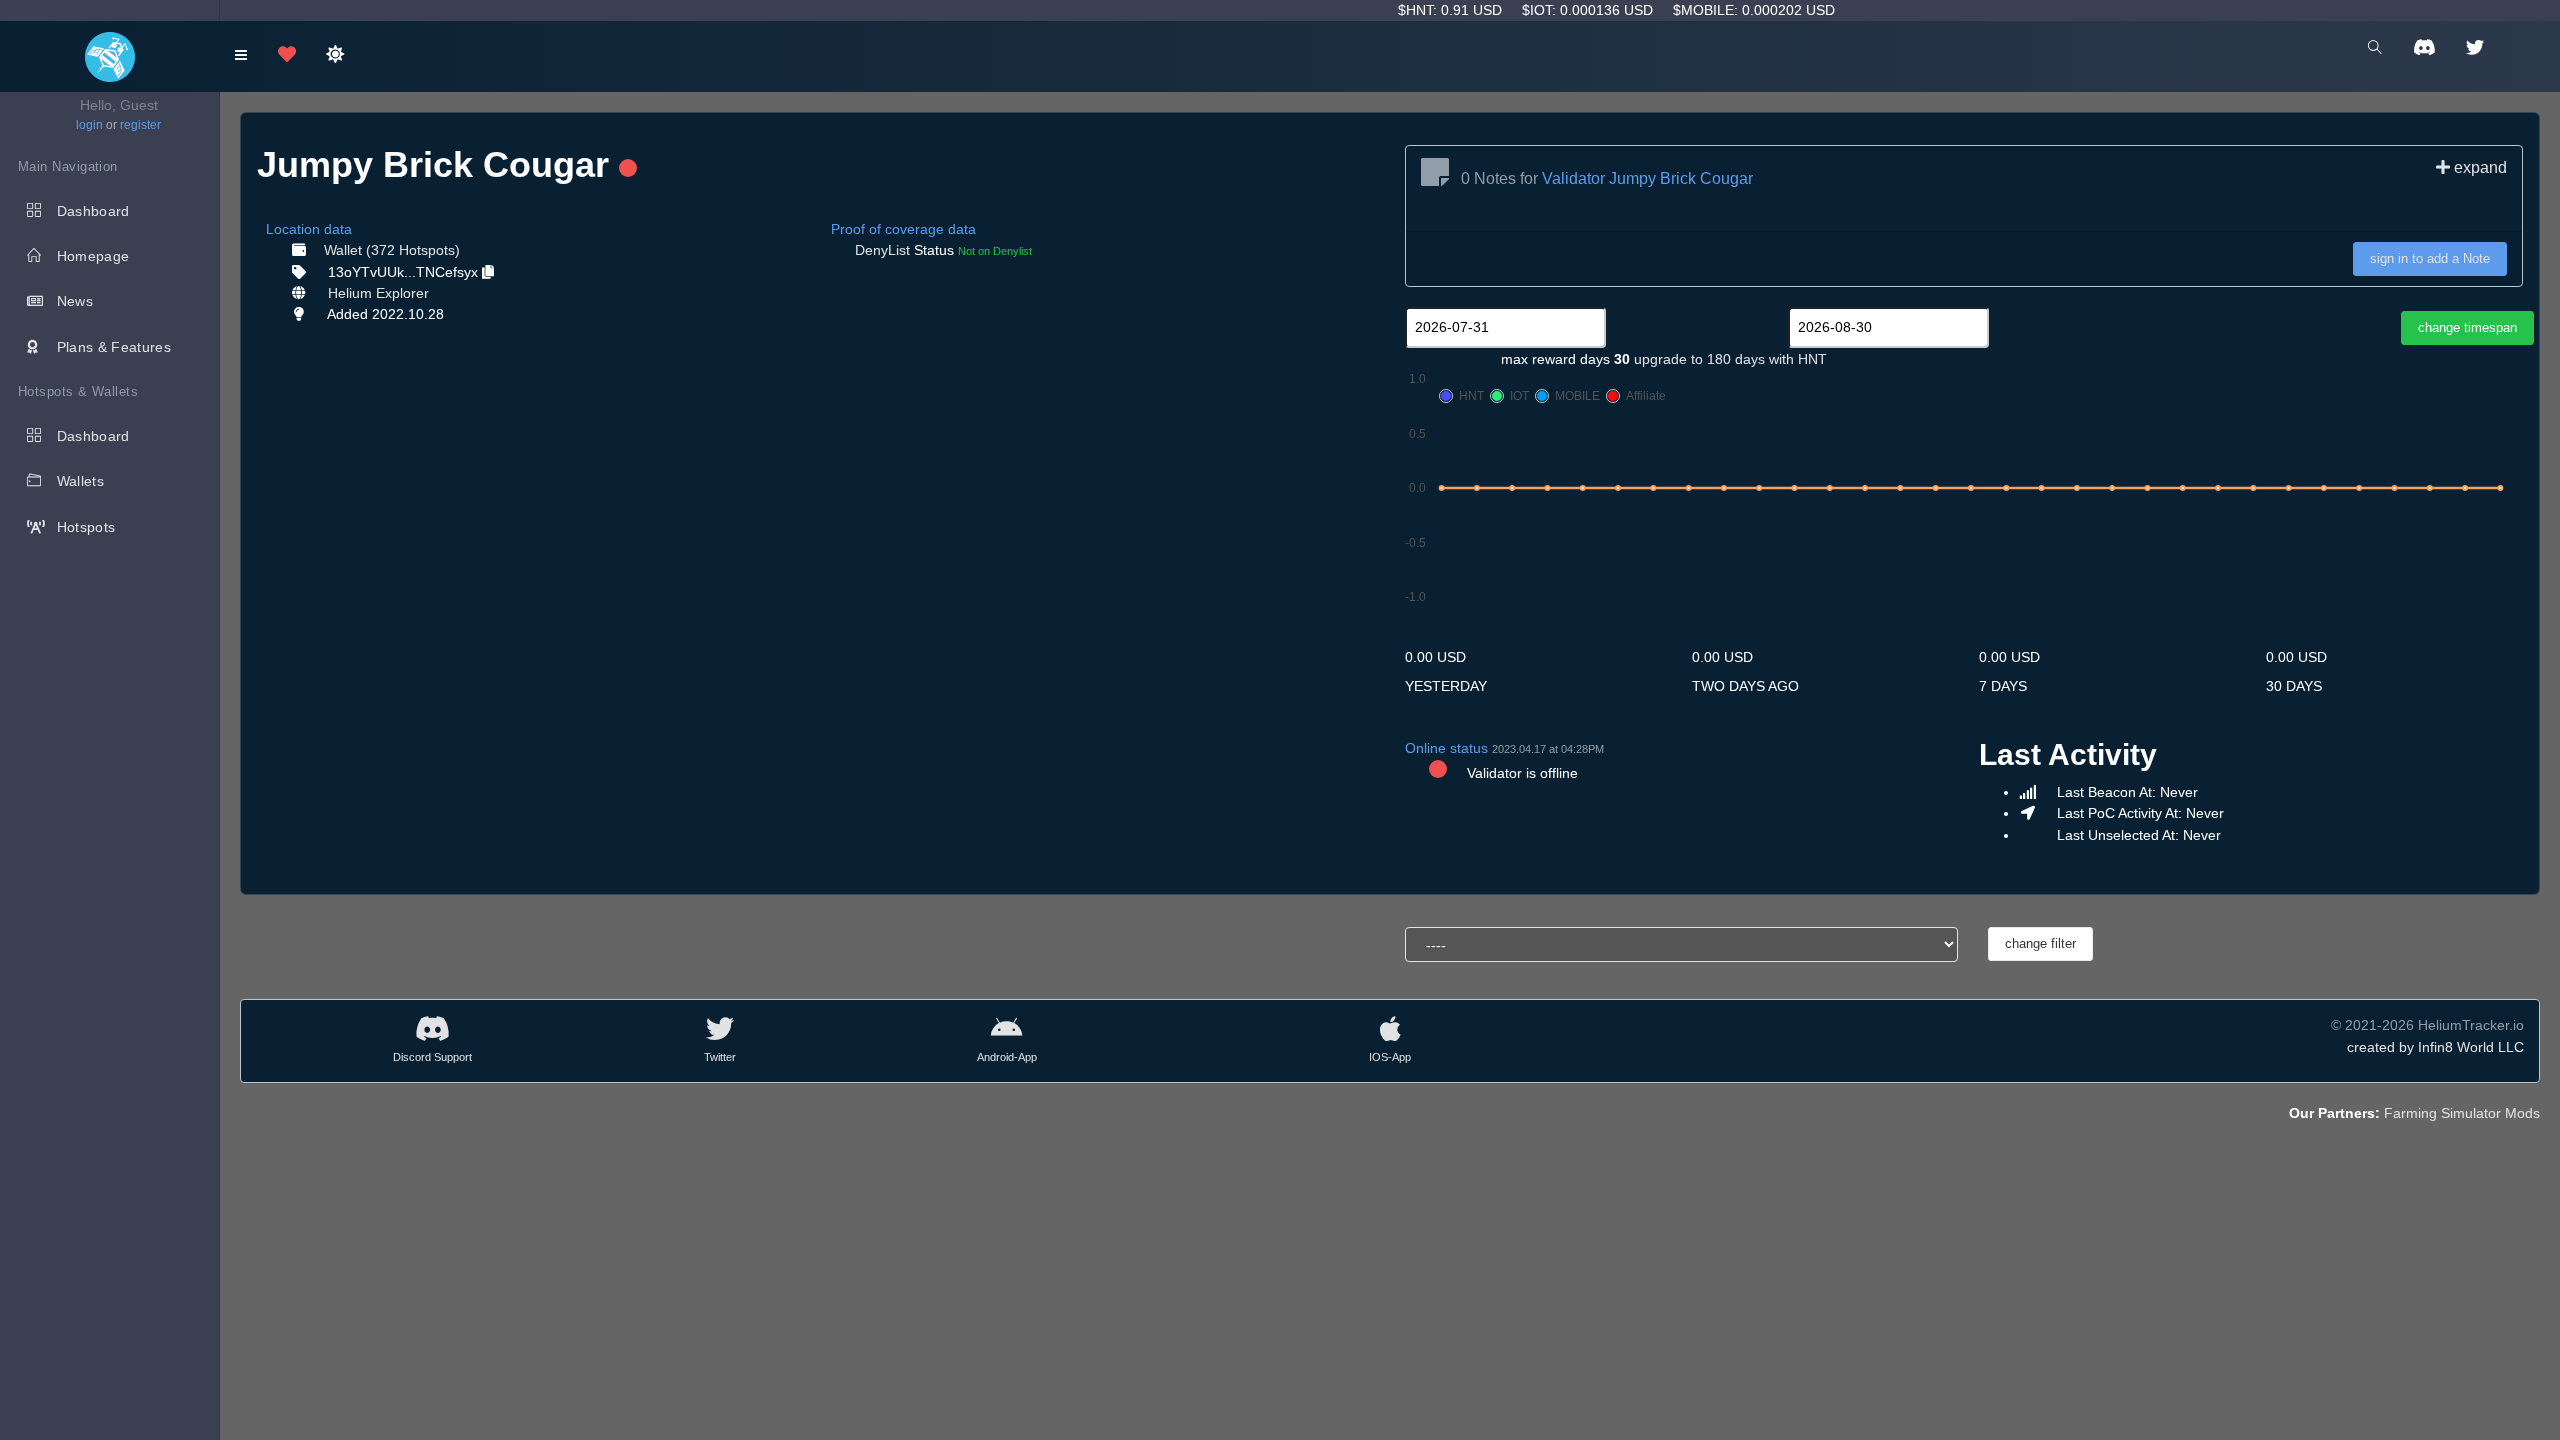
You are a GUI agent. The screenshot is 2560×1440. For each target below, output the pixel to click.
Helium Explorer (378, 293)
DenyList (882, 250)
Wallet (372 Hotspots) (392, 250)
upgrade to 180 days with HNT (1730, 359)
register (140, 125)
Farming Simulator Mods (2462, 1113)
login (89, 125)
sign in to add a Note (2430, 258)
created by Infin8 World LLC (2435, 1047)
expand (2478, 167)
